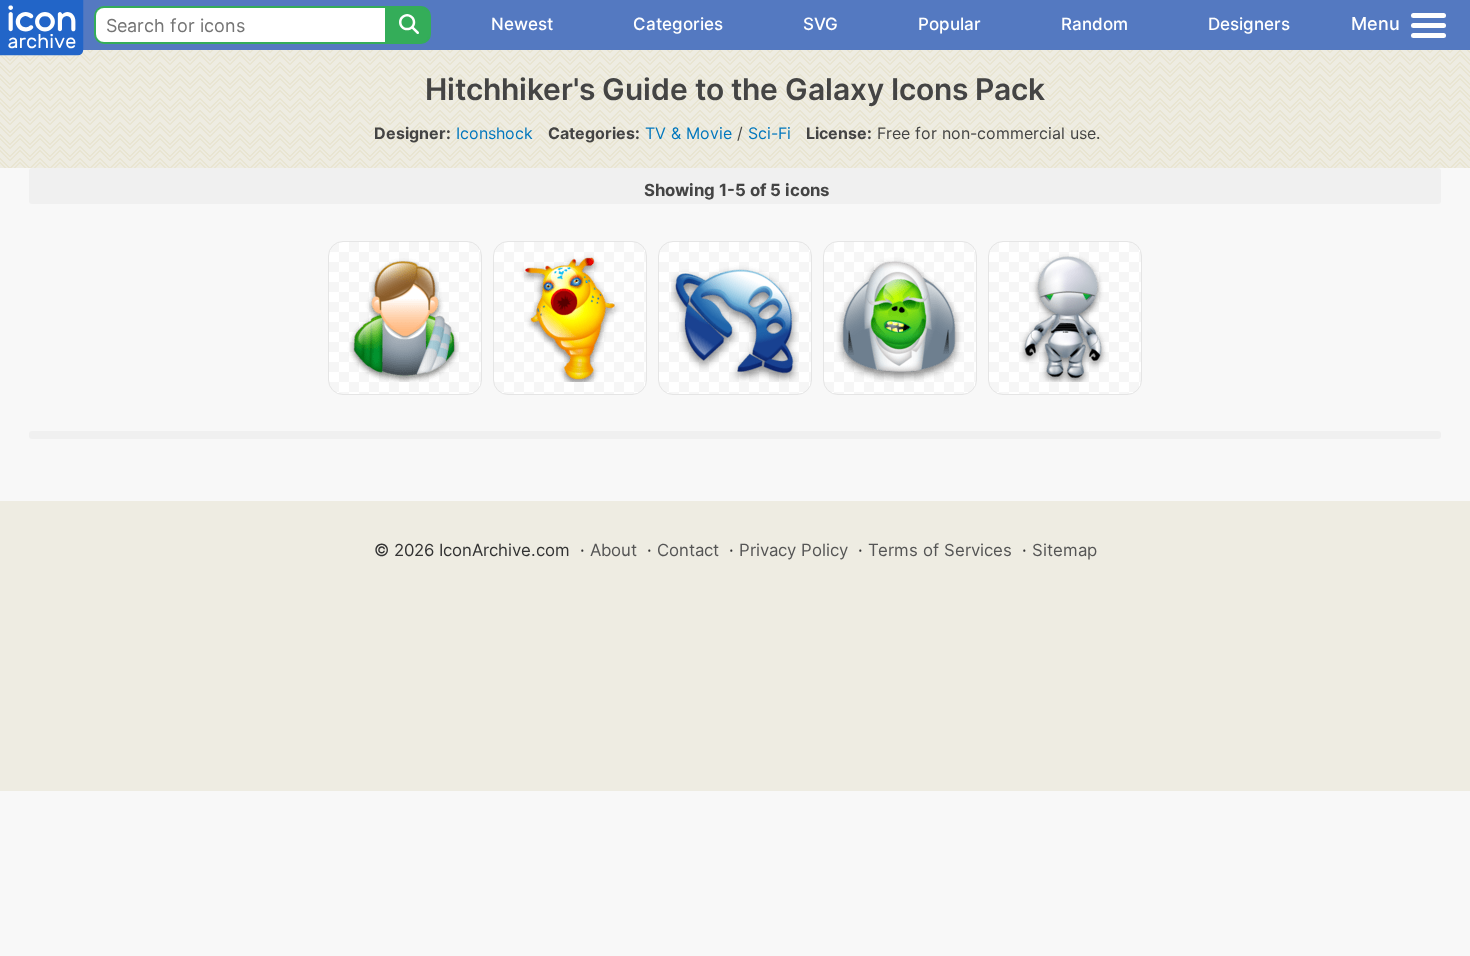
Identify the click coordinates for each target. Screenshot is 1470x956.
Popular (949, 24)
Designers (1249, 24)
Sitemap (1064, 550)
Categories (678, 24)
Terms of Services (940, 550)
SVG (820, 24)
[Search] (408, 25)
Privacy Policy (793, 550)
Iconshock (494, 133)
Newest (522, 24)
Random (1094, 24)
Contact (688, 550)
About (613, 550)
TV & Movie (688, 133)
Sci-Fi (769, 133)
